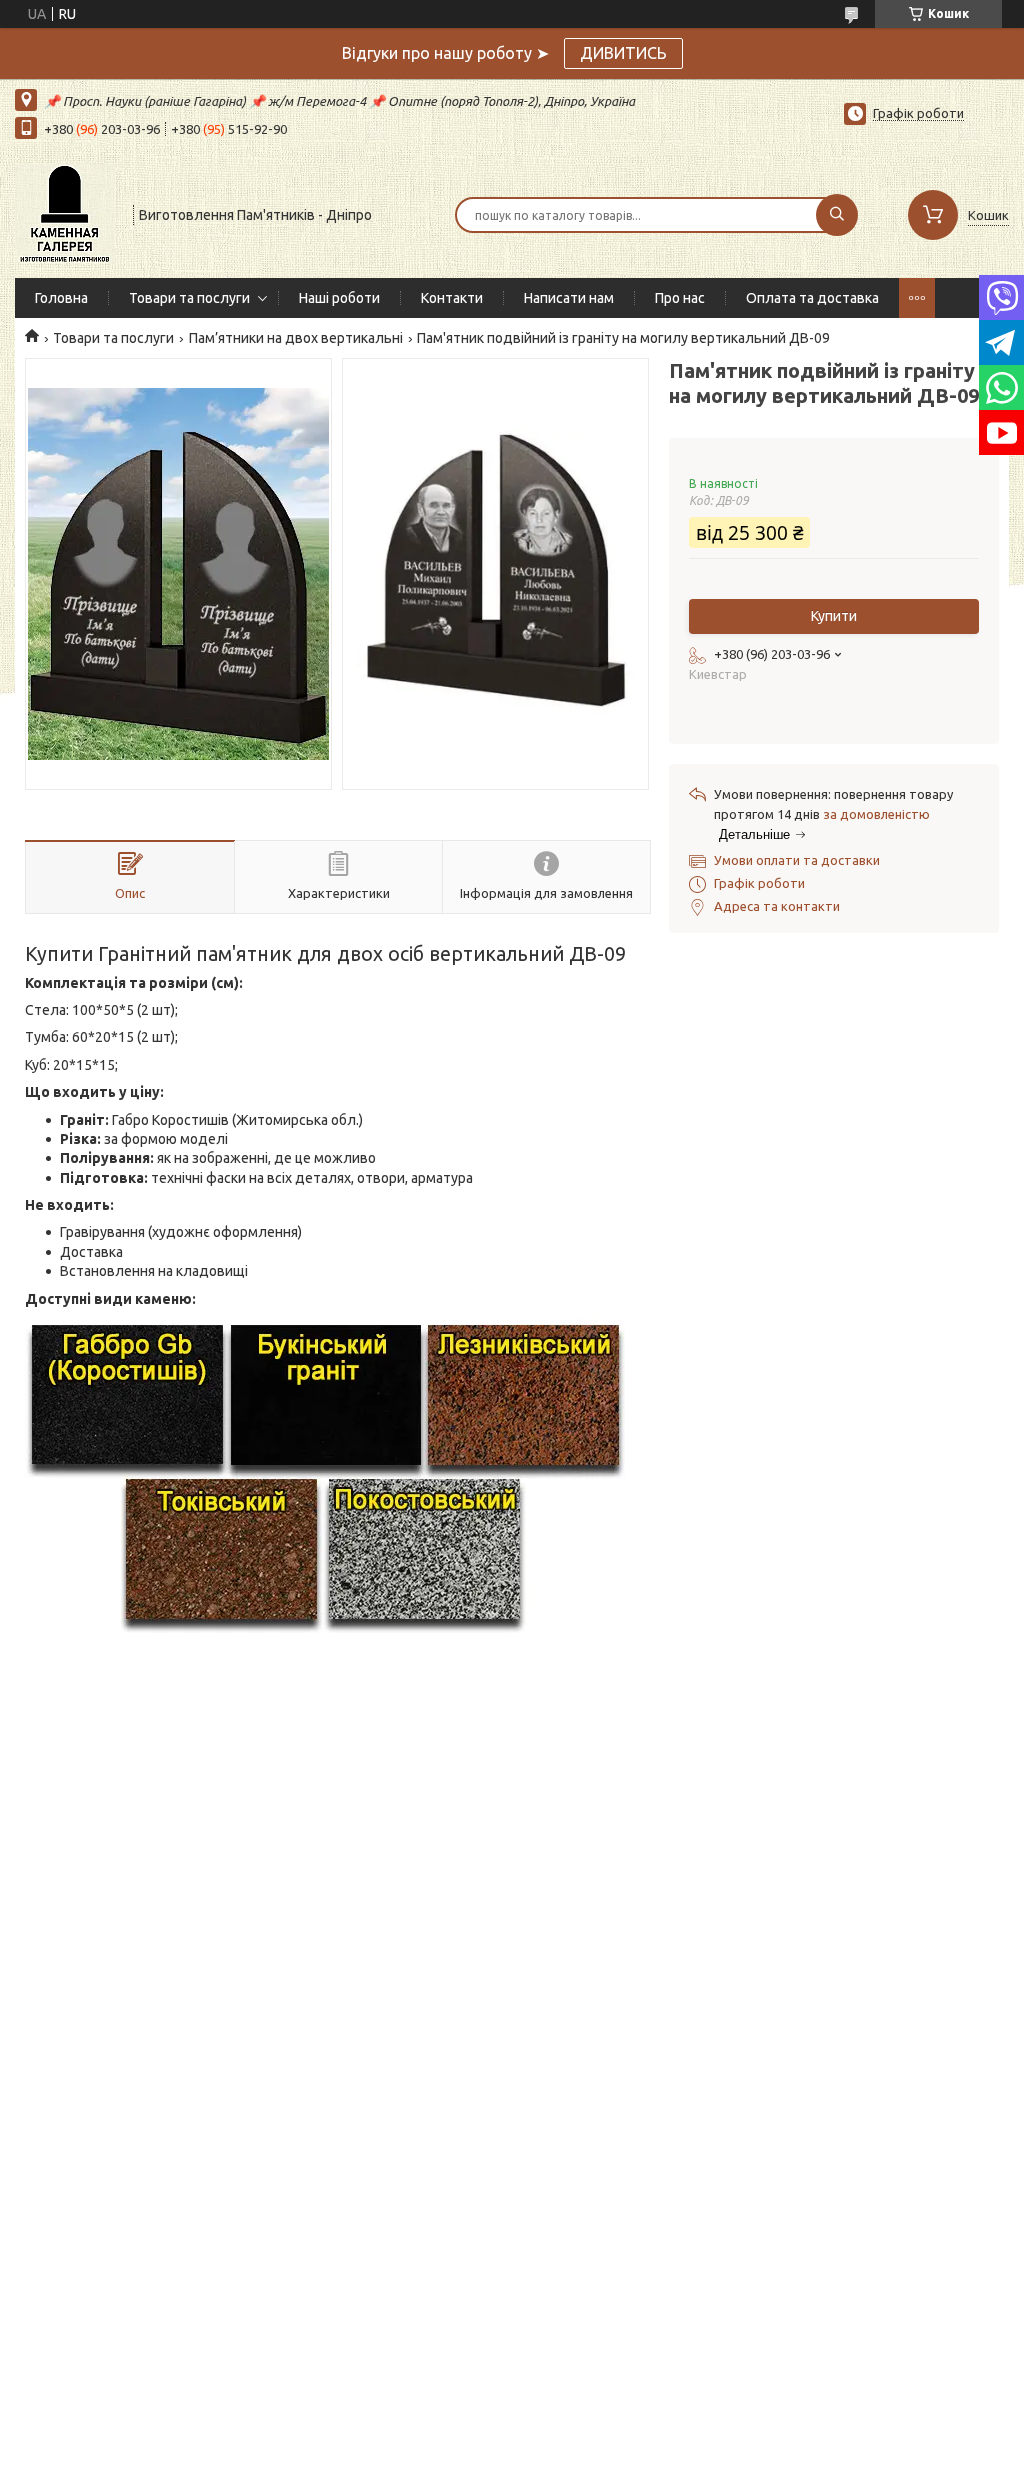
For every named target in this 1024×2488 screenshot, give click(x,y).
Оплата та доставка (812, 298)
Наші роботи (339, 298)
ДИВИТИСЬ (623, 53)
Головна (61, 298)
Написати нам (569, 298)
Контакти (452, 298)
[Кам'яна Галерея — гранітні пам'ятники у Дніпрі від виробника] (65, 213)
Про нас (680, 298)
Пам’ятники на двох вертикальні (296, 338)
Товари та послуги (189, 298)
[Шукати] (837, 215)
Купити (834, 616)
